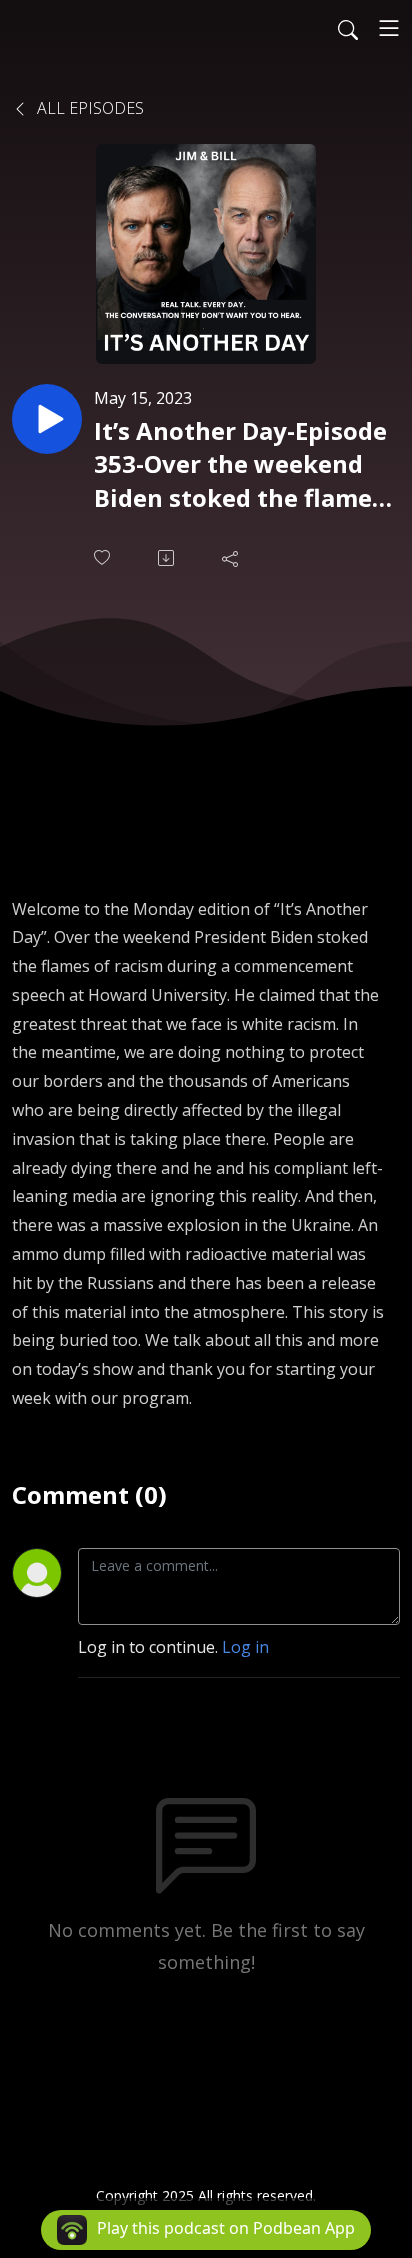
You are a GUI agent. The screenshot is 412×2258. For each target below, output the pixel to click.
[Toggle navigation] (389, 28)
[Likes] (104, 557)
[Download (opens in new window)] (168, 558)
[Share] (232, 558)
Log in (245, 1647)
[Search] (348, 28)
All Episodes (88, 108)
